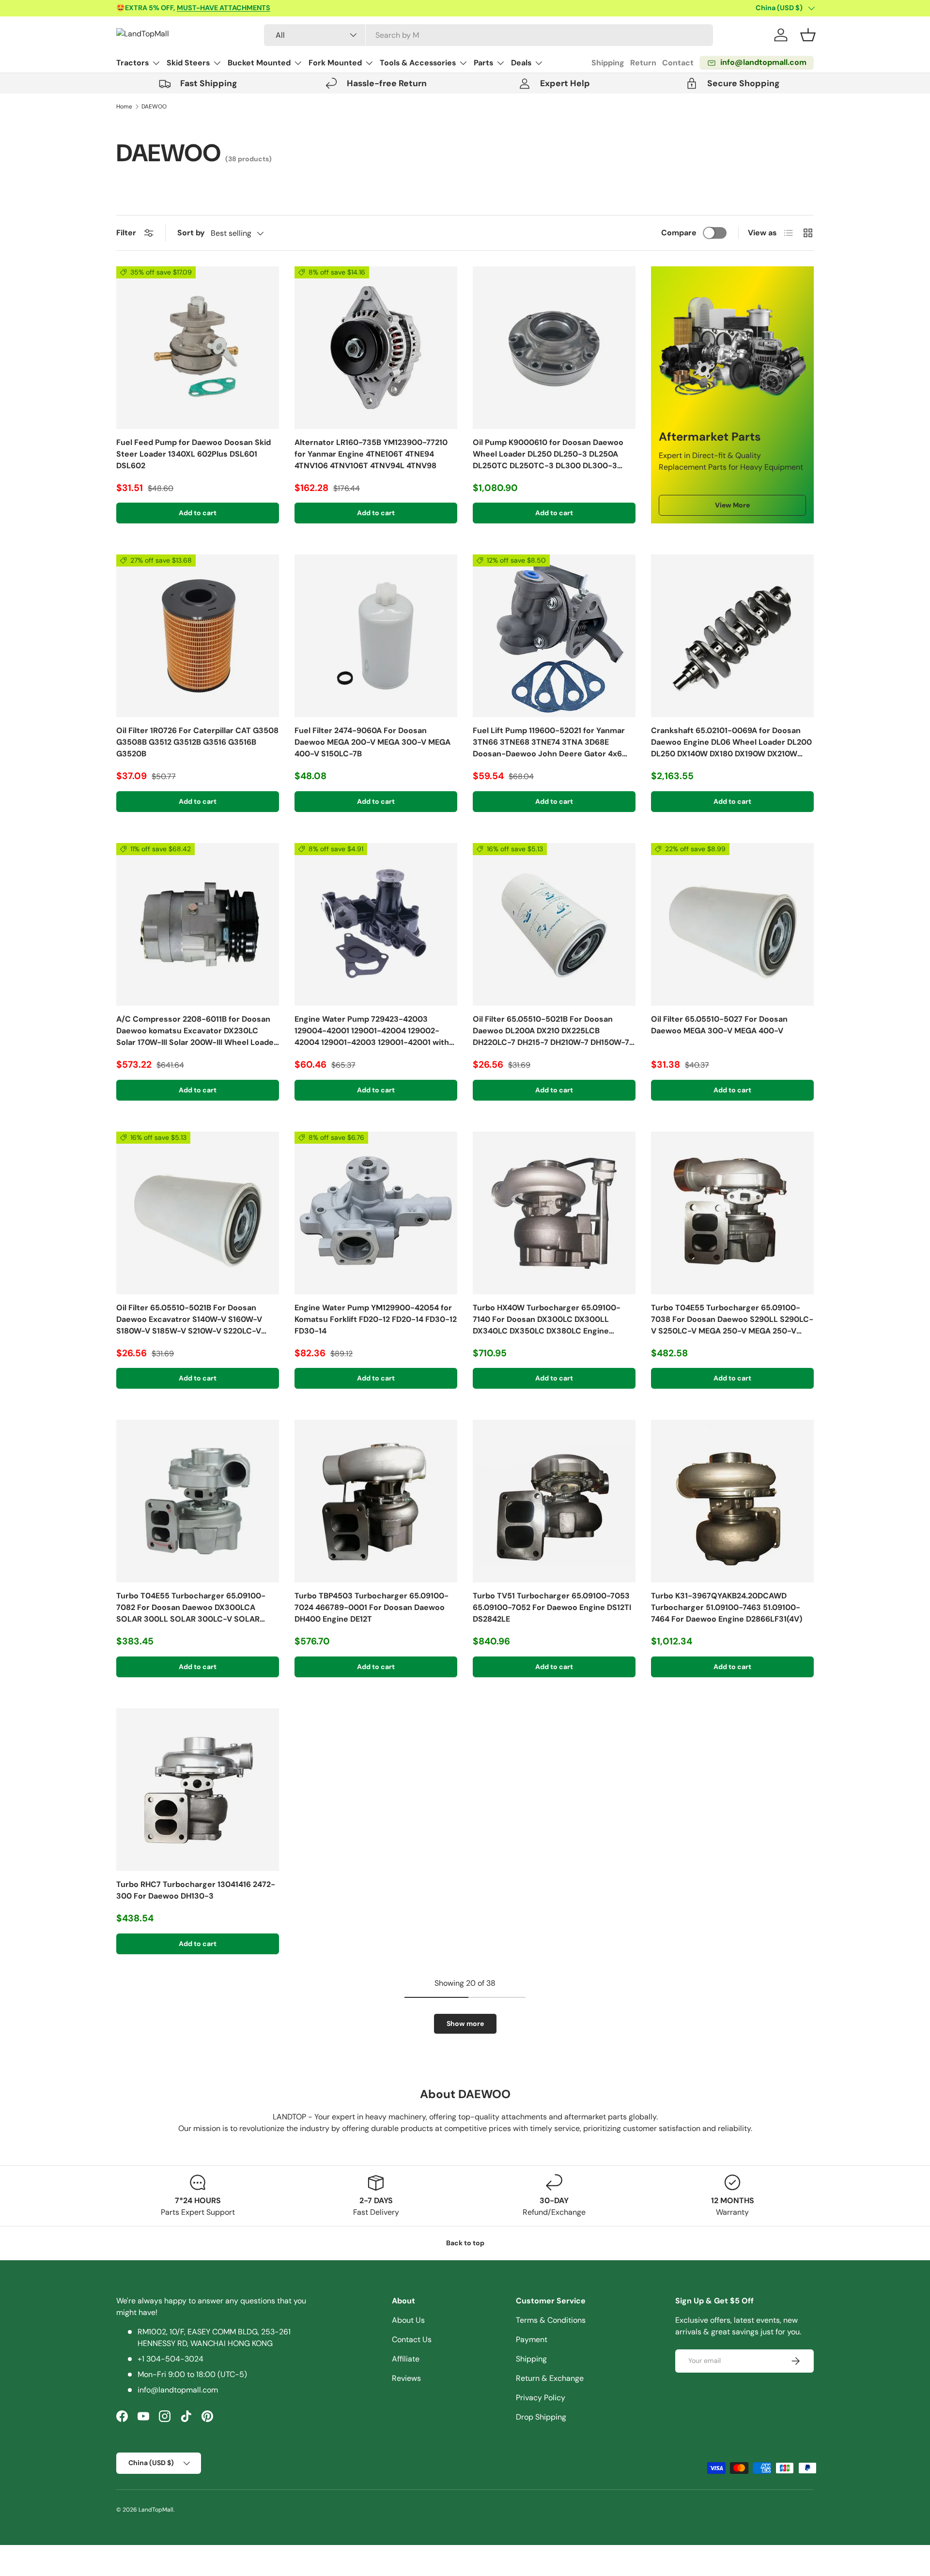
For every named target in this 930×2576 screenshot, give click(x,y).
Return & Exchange (550, 2378)
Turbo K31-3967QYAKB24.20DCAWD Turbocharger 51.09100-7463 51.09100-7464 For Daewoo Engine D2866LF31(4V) (727, 1607)
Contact (678, 63)
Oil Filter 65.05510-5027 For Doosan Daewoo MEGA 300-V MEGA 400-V (719, 1025)
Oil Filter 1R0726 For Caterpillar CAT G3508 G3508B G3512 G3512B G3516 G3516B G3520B (197, 742)
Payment (532, 2339)
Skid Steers (188, 63)
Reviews (406, 2378)
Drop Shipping (541, 2417)
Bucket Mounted (259, 63)
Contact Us (412, 2339)
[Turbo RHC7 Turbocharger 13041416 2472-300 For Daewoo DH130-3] (198, 1790)
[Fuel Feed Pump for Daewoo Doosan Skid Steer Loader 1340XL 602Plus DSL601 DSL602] (198, 348)
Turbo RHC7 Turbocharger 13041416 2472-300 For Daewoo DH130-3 (196, 1890)
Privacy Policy (541, 2398)
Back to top (465, 2243)
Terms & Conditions (551, 2320)
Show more (465, 2024)
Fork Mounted (335, 63)
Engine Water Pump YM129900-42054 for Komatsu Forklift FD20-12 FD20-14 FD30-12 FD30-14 (376, 1319)
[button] (808, 35)
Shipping (608, 63)
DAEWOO (154, 107)
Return (643, 63)
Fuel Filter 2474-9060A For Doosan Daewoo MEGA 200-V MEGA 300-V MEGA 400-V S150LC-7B (372, 742)
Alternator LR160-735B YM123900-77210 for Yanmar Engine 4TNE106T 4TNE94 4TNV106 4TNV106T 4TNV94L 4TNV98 (371, 454)
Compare (679, 233)
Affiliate (406, 2359)
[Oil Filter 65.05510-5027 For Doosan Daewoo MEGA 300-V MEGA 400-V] (732, 924)
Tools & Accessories (418, 63)
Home (124, 107)
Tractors (132, 63)
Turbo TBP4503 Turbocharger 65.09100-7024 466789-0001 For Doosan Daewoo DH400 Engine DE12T (372, 1607)
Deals (521, 63)
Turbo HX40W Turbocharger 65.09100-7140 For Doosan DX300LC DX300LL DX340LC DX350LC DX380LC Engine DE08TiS (547, 1320)
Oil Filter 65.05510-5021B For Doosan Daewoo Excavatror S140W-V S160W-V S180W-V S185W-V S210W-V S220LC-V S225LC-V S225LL (189, 1320)
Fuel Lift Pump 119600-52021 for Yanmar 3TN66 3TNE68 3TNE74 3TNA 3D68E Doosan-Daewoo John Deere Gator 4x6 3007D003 (549, 743)
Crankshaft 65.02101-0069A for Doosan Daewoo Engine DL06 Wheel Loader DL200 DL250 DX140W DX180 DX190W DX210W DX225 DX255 (731, 743)
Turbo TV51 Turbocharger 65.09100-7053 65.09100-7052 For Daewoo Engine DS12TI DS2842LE (552, 1607)
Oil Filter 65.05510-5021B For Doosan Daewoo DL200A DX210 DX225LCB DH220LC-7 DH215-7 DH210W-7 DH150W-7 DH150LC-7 (551, 1031)
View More (732, 505)
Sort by (191, 233)
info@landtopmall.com (178, 2390)
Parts (483, 63)
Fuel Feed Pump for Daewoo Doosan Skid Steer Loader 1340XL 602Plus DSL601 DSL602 (194, 454)
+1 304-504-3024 (170, 2359)
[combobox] (488, 35)
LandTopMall (156, 2510)
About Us (408, 2320)
